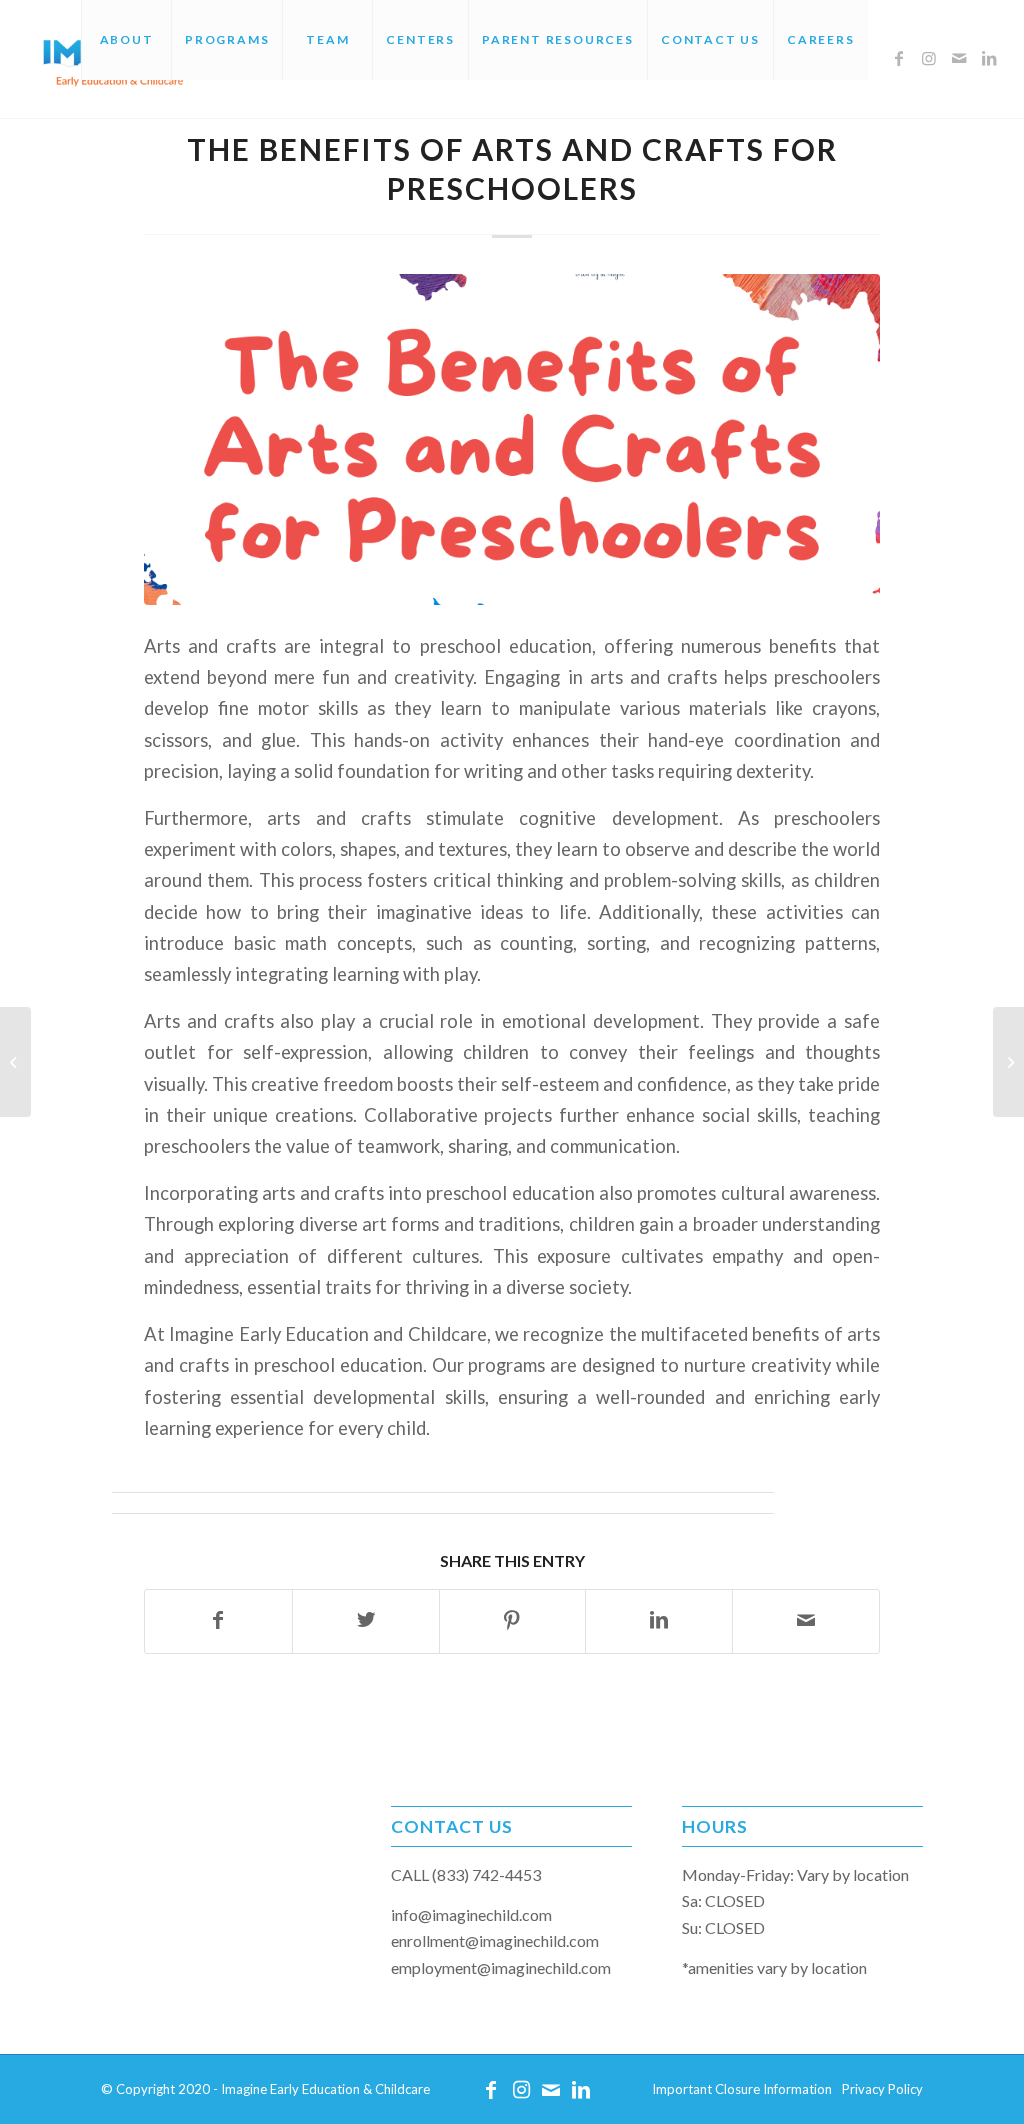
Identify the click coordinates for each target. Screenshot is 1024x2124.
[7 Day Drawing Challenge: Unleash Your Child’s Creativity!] (15, 1062)
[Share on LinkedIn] (659, 1621)
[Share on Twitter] (366, 1621)
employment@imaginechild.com (501, 1967)
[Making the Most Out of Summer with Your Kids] (1008, 1062)
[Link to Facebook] (899, 58)
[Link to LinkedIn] (989, 58)
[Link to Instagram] (929, 58)
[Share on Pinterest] (513, 1621)
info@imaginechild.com (471, 1914)
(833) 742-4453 (486, 1874)
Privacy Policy (882, 2089)
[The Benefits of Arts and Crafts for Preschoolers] (512, 439)
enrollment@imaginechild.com (495, 1940)
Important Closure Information (742, 2089)
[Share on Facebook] (218, 1621)
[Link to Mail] (959, 58)
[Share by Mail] (806, 1621)
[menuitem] (126, 40)
